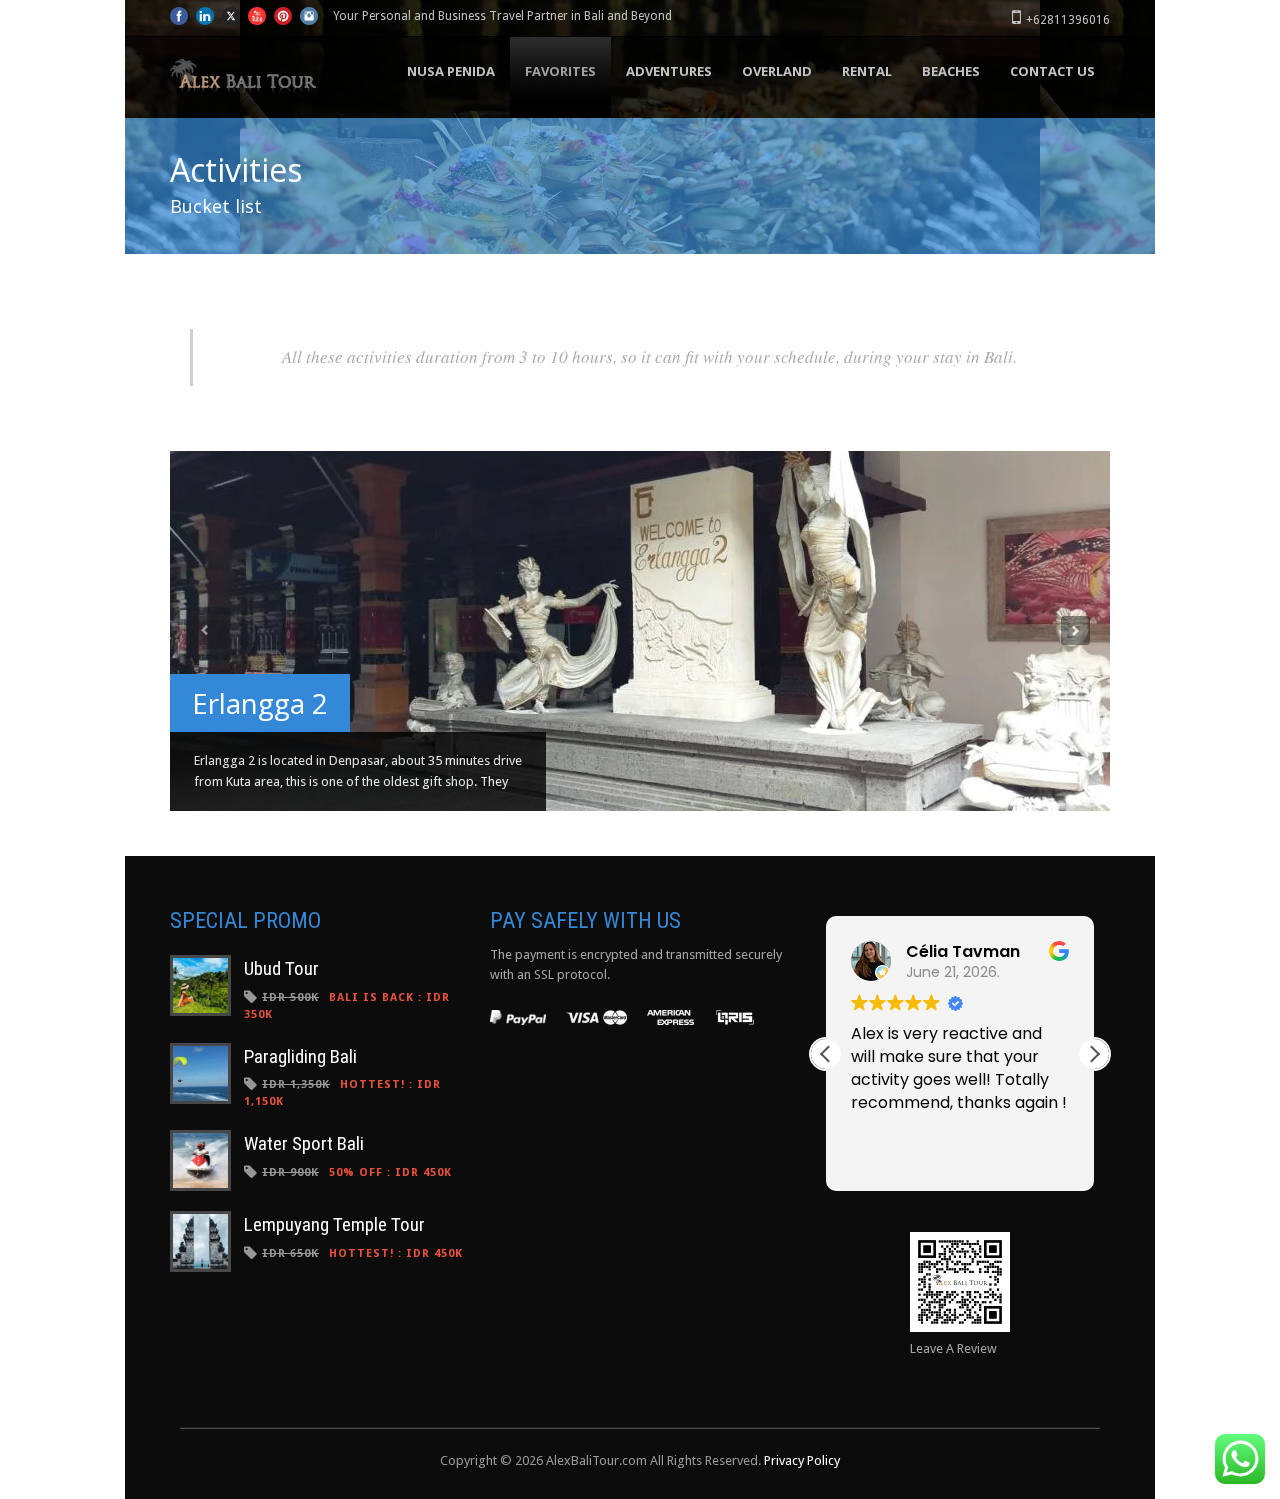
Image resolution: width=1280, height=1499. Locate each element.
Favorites (560, 71)
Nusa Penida (451, 71)
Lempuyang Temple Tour (334, 1224)
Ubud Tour (281, 968)
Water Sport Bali (304, 1143)
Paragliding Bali (300, 1056)
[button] (1094, 1054)
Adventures (669, 71)
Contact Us (1052, 71)
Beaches (951, 71)
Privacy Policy (802, 1460)
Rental (867, 71)
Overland (777, 71)
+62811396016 (1068, 20)
